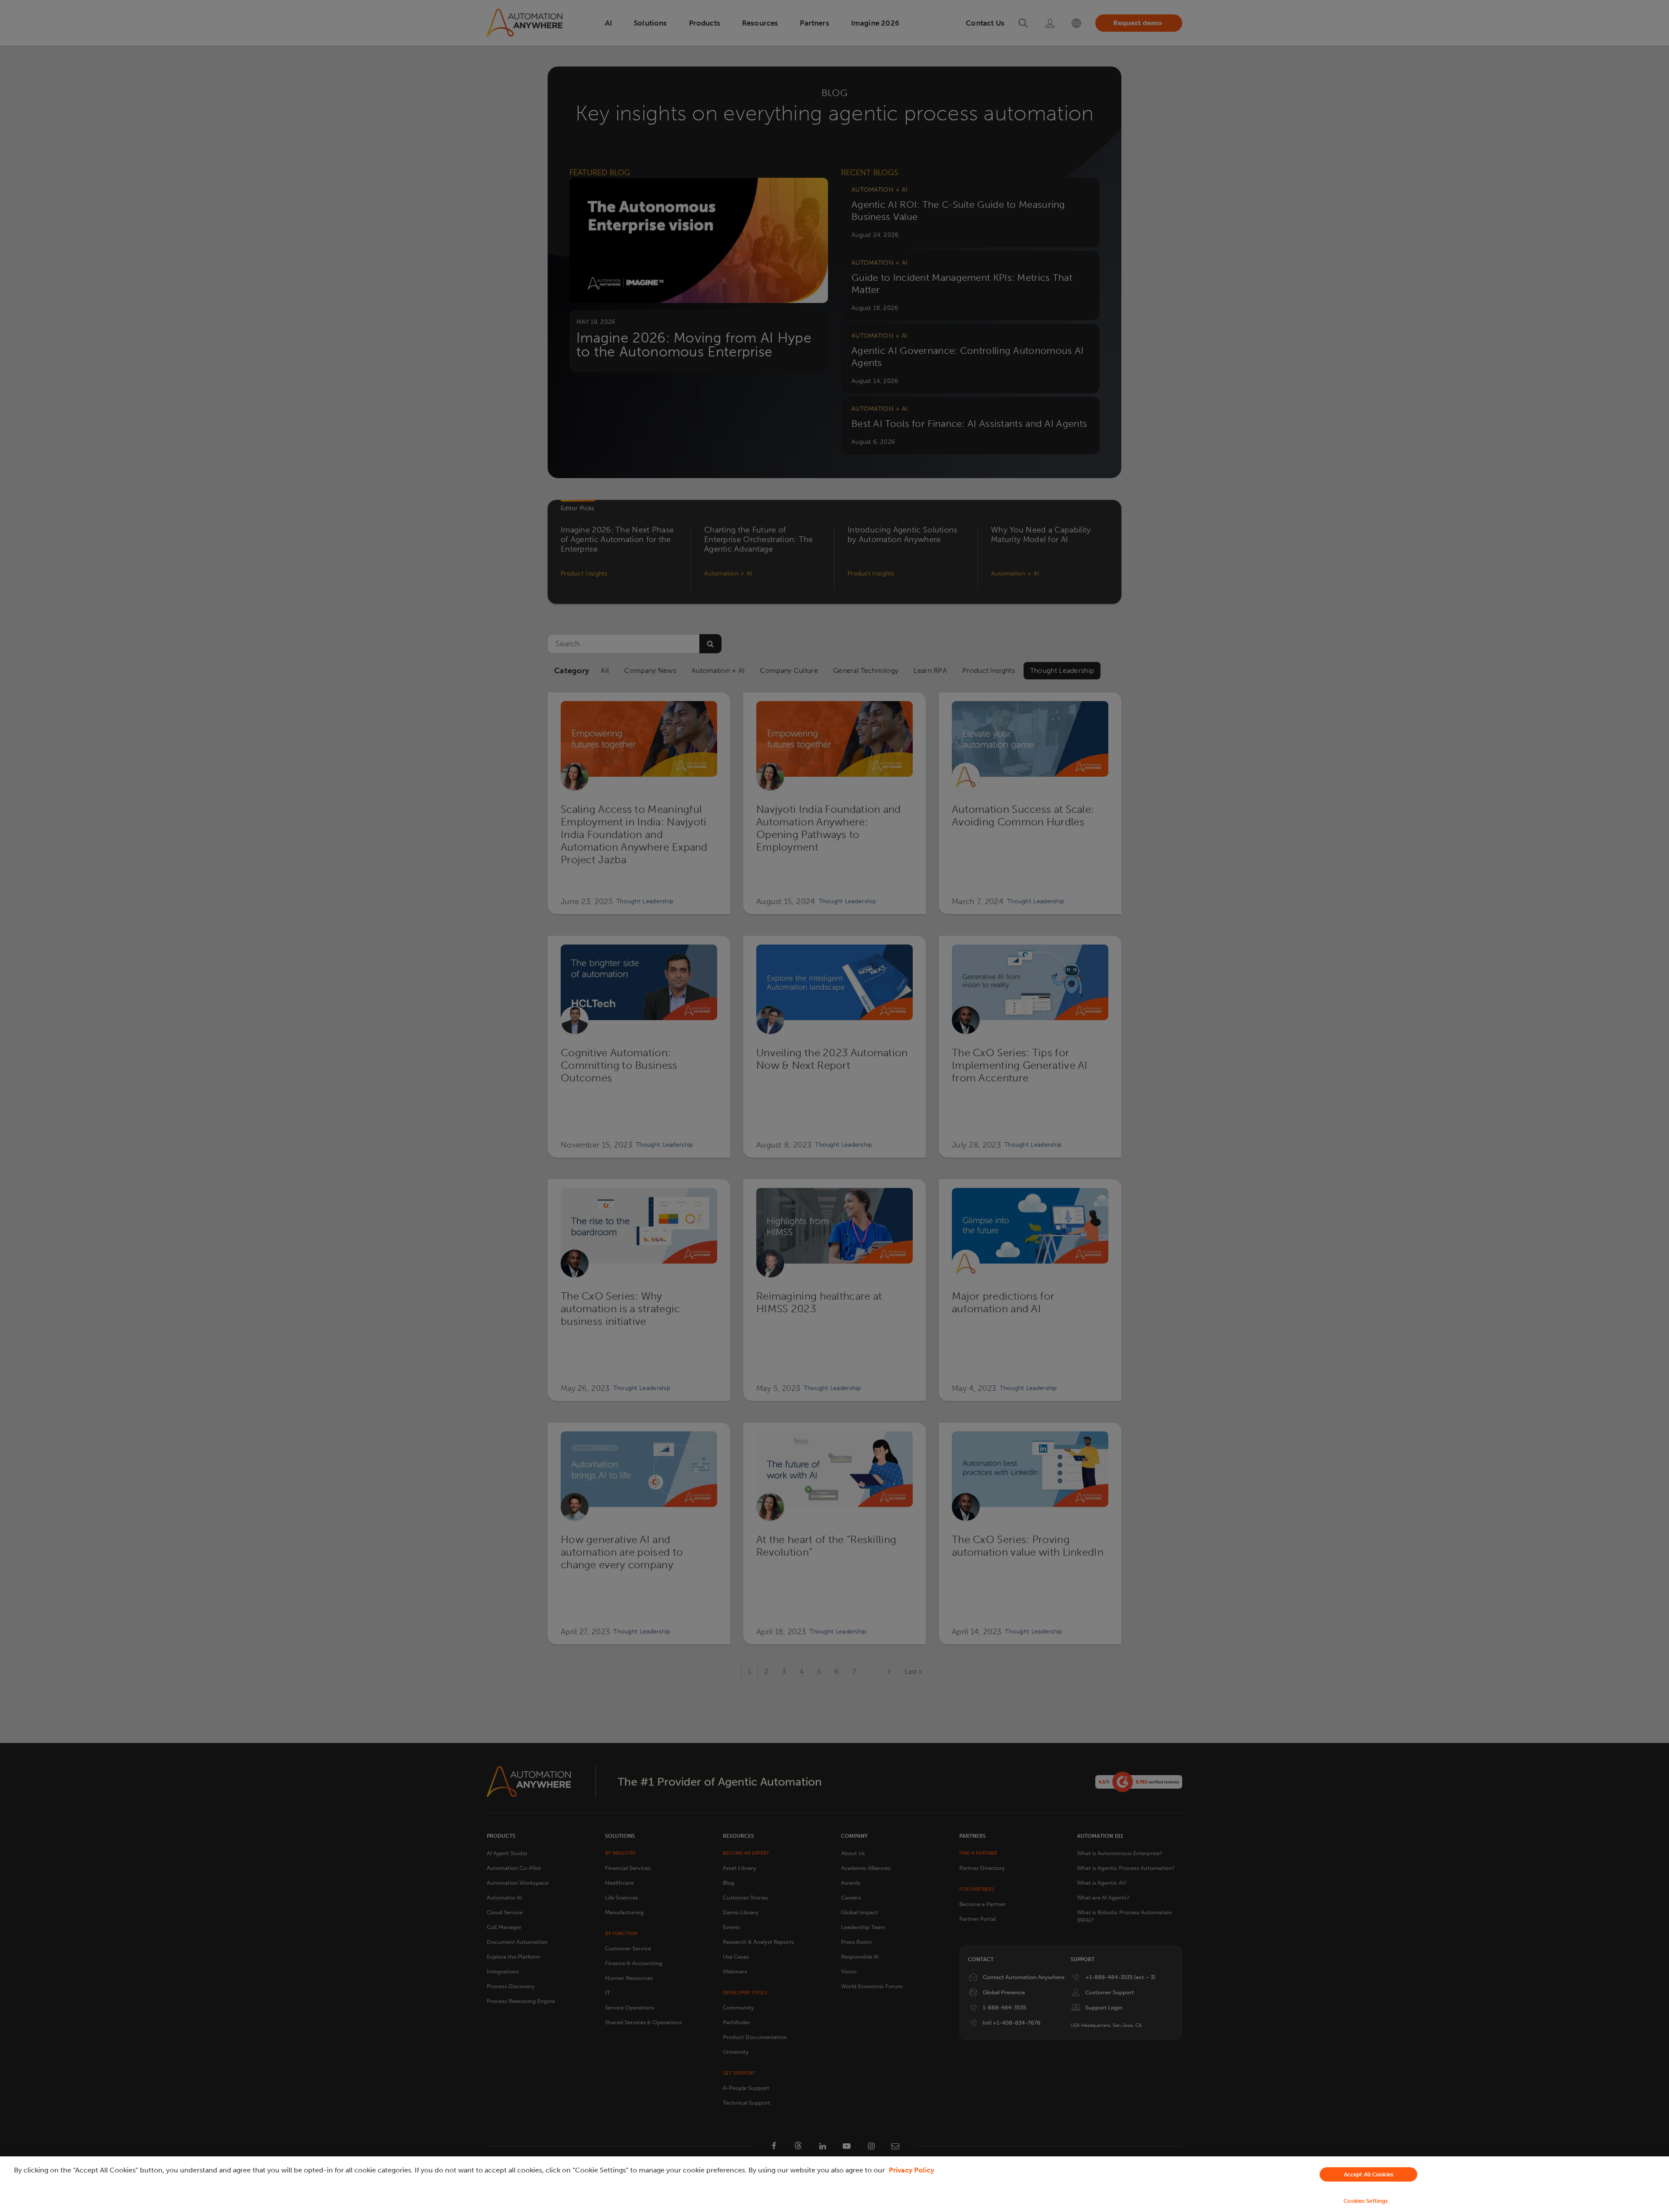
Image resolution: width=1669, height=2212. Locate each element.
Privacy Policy (911, 2170)
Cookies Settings (1366, 2201)
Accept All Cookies (1369, 2174)
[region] (834, 2184)
